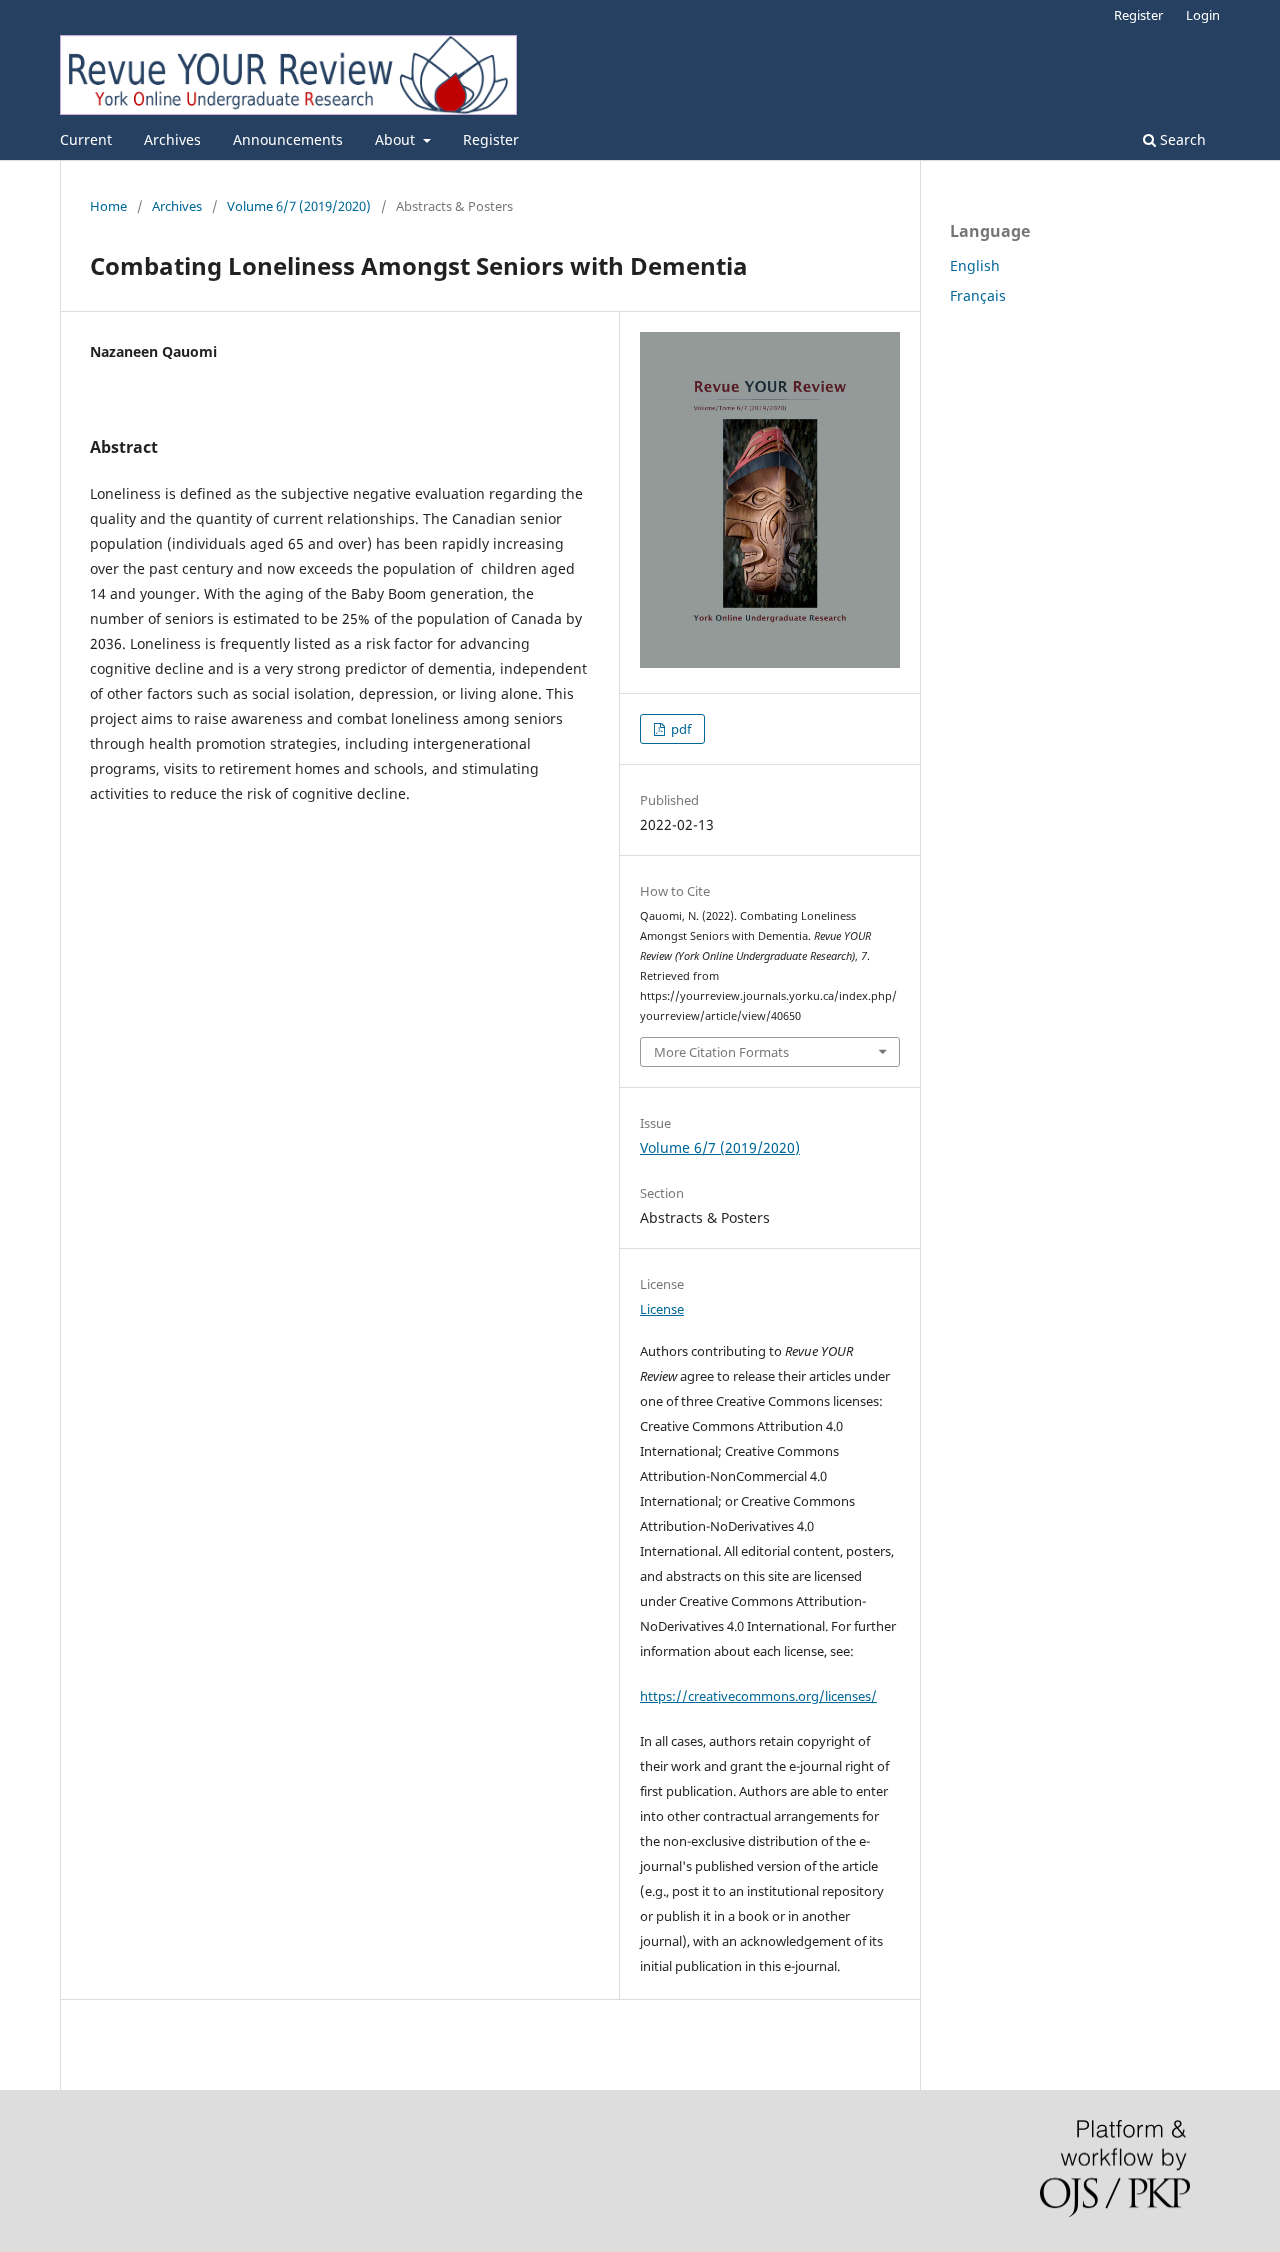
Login (1203, 15)
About (397, 139)
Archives (172, 139)
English (975, 265)
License (662, 1309)
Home (108, 206)
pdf (679, 729)
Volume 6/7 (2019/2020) (299, 206)
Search (1181, 139)
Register (491, 139)
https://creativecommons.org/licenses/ (758, 1696)
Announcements (288, 139)
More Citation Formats (721, 1052)
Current (86, 139)
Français (978, 295)
